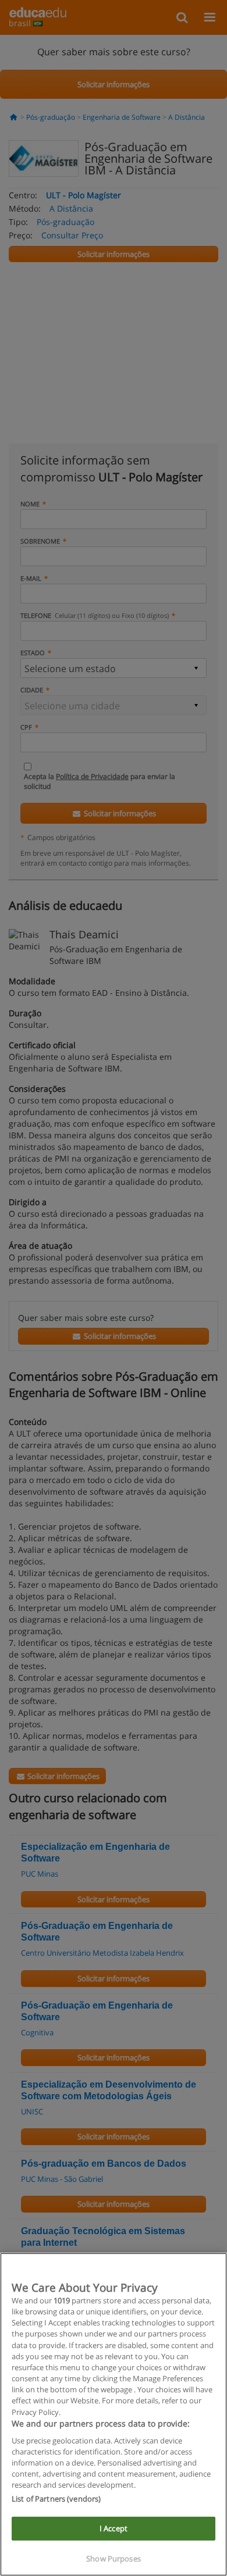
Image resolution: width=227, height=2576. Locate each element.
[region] (114, 2414)
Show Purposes (114, 2559)
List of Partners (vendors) (56, 2499)
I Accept (114, 2528)
